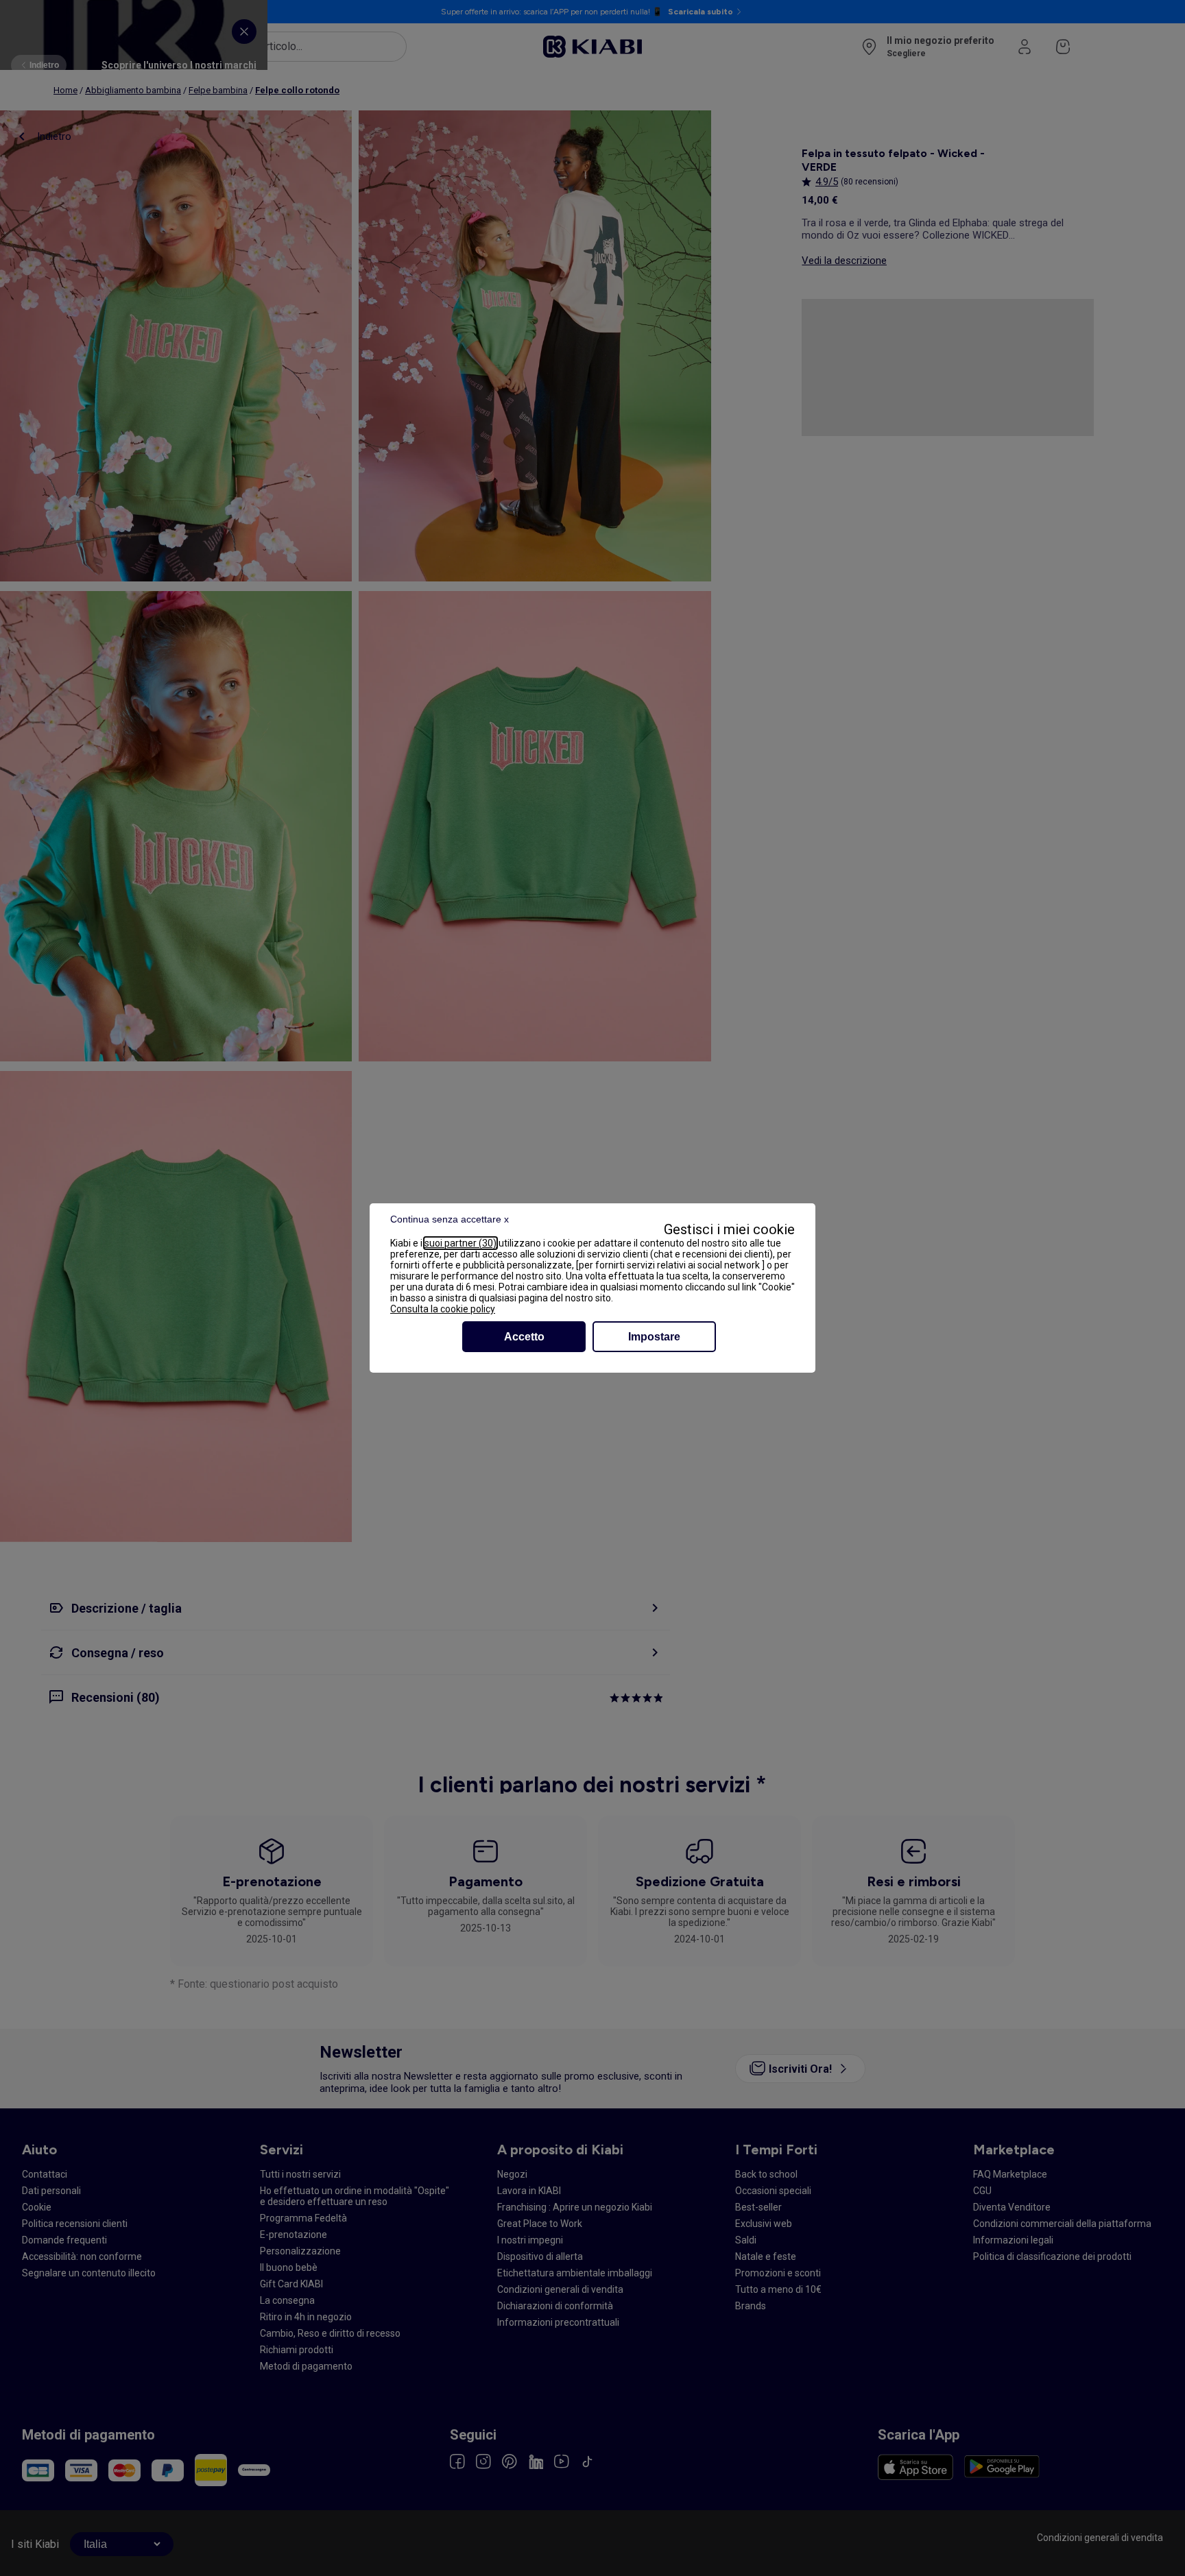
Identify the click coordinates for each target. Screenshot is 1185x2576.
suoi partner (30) (460, 1243)
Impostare (654, 1337)
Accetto (524, 1337)
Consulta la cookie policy (443, 1309)
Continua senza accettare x (450, 1219)
